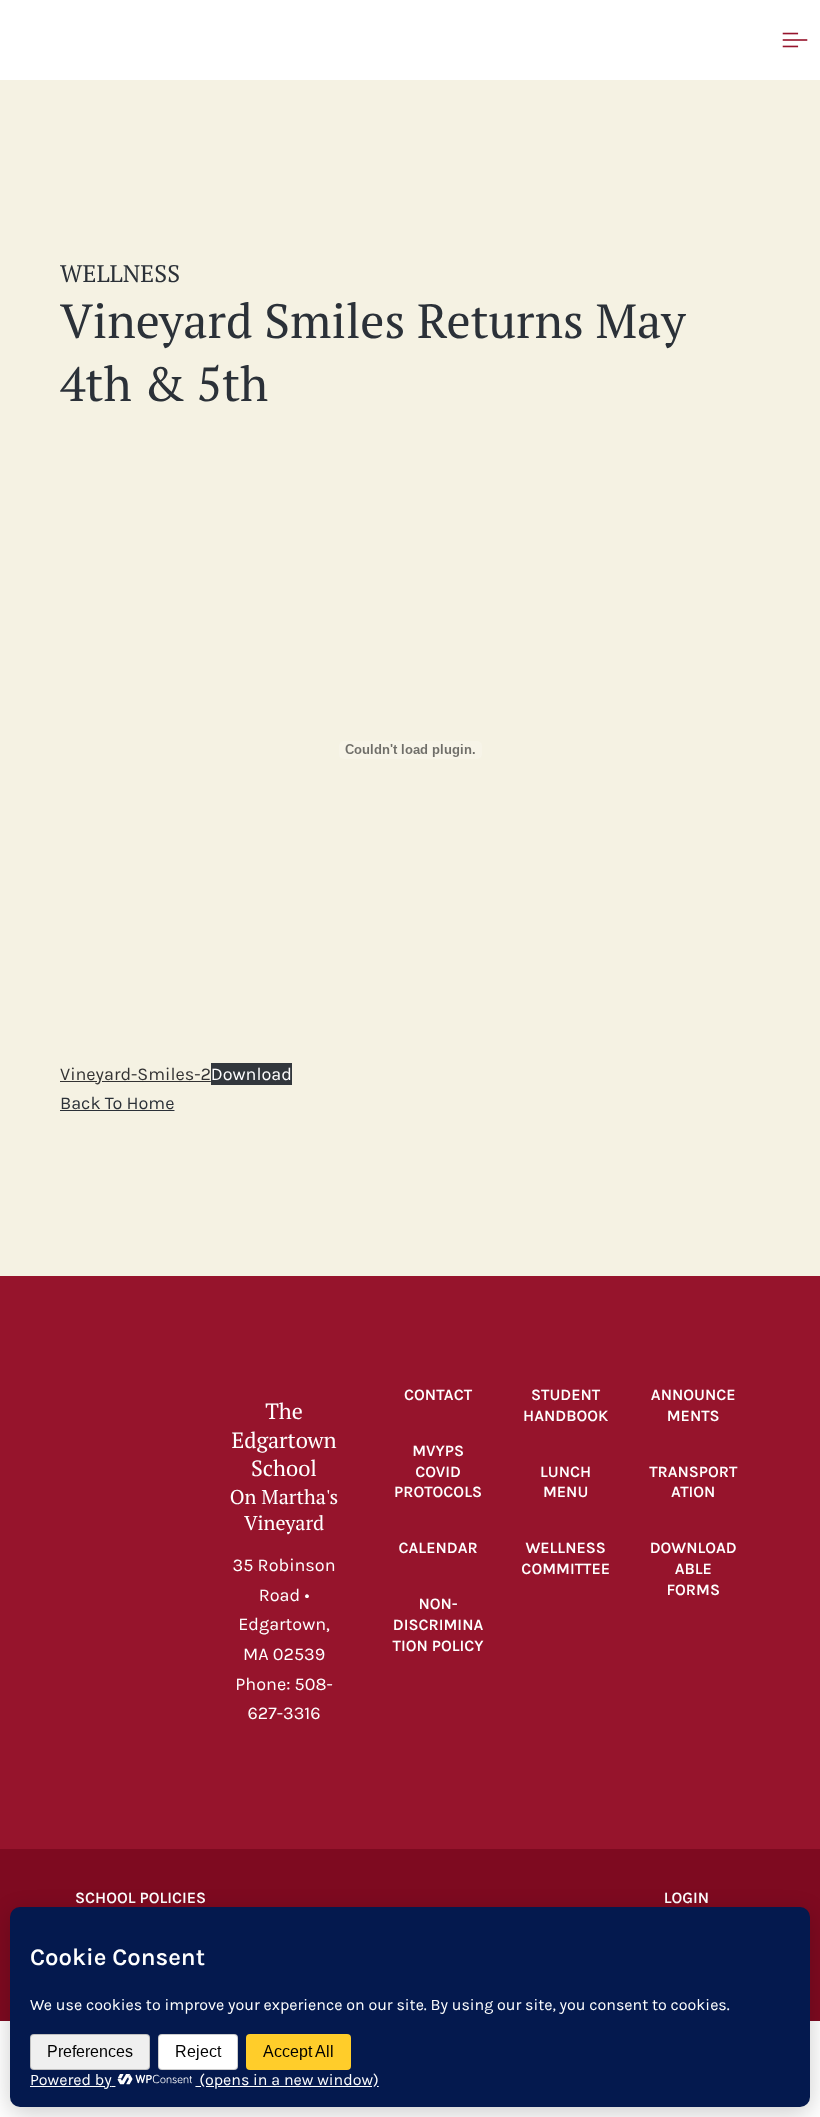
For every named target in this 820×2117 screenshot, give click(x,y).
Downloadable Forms (693, 1569)
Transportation (693, 1483)
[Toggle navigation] (795, 40)
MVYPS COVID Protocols (438, 1472)
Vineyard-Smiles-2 (135, 1074)
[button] (135, 40)
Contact (438, 1395)
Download (251, 1074)
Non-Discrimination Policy (438, 1625)
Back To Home (117, 1103)
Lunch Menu (565, 1483)
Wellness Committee (565, 1559)
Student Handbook (565, 1406)
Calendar (438, 1548)
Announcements (693, 1406)
